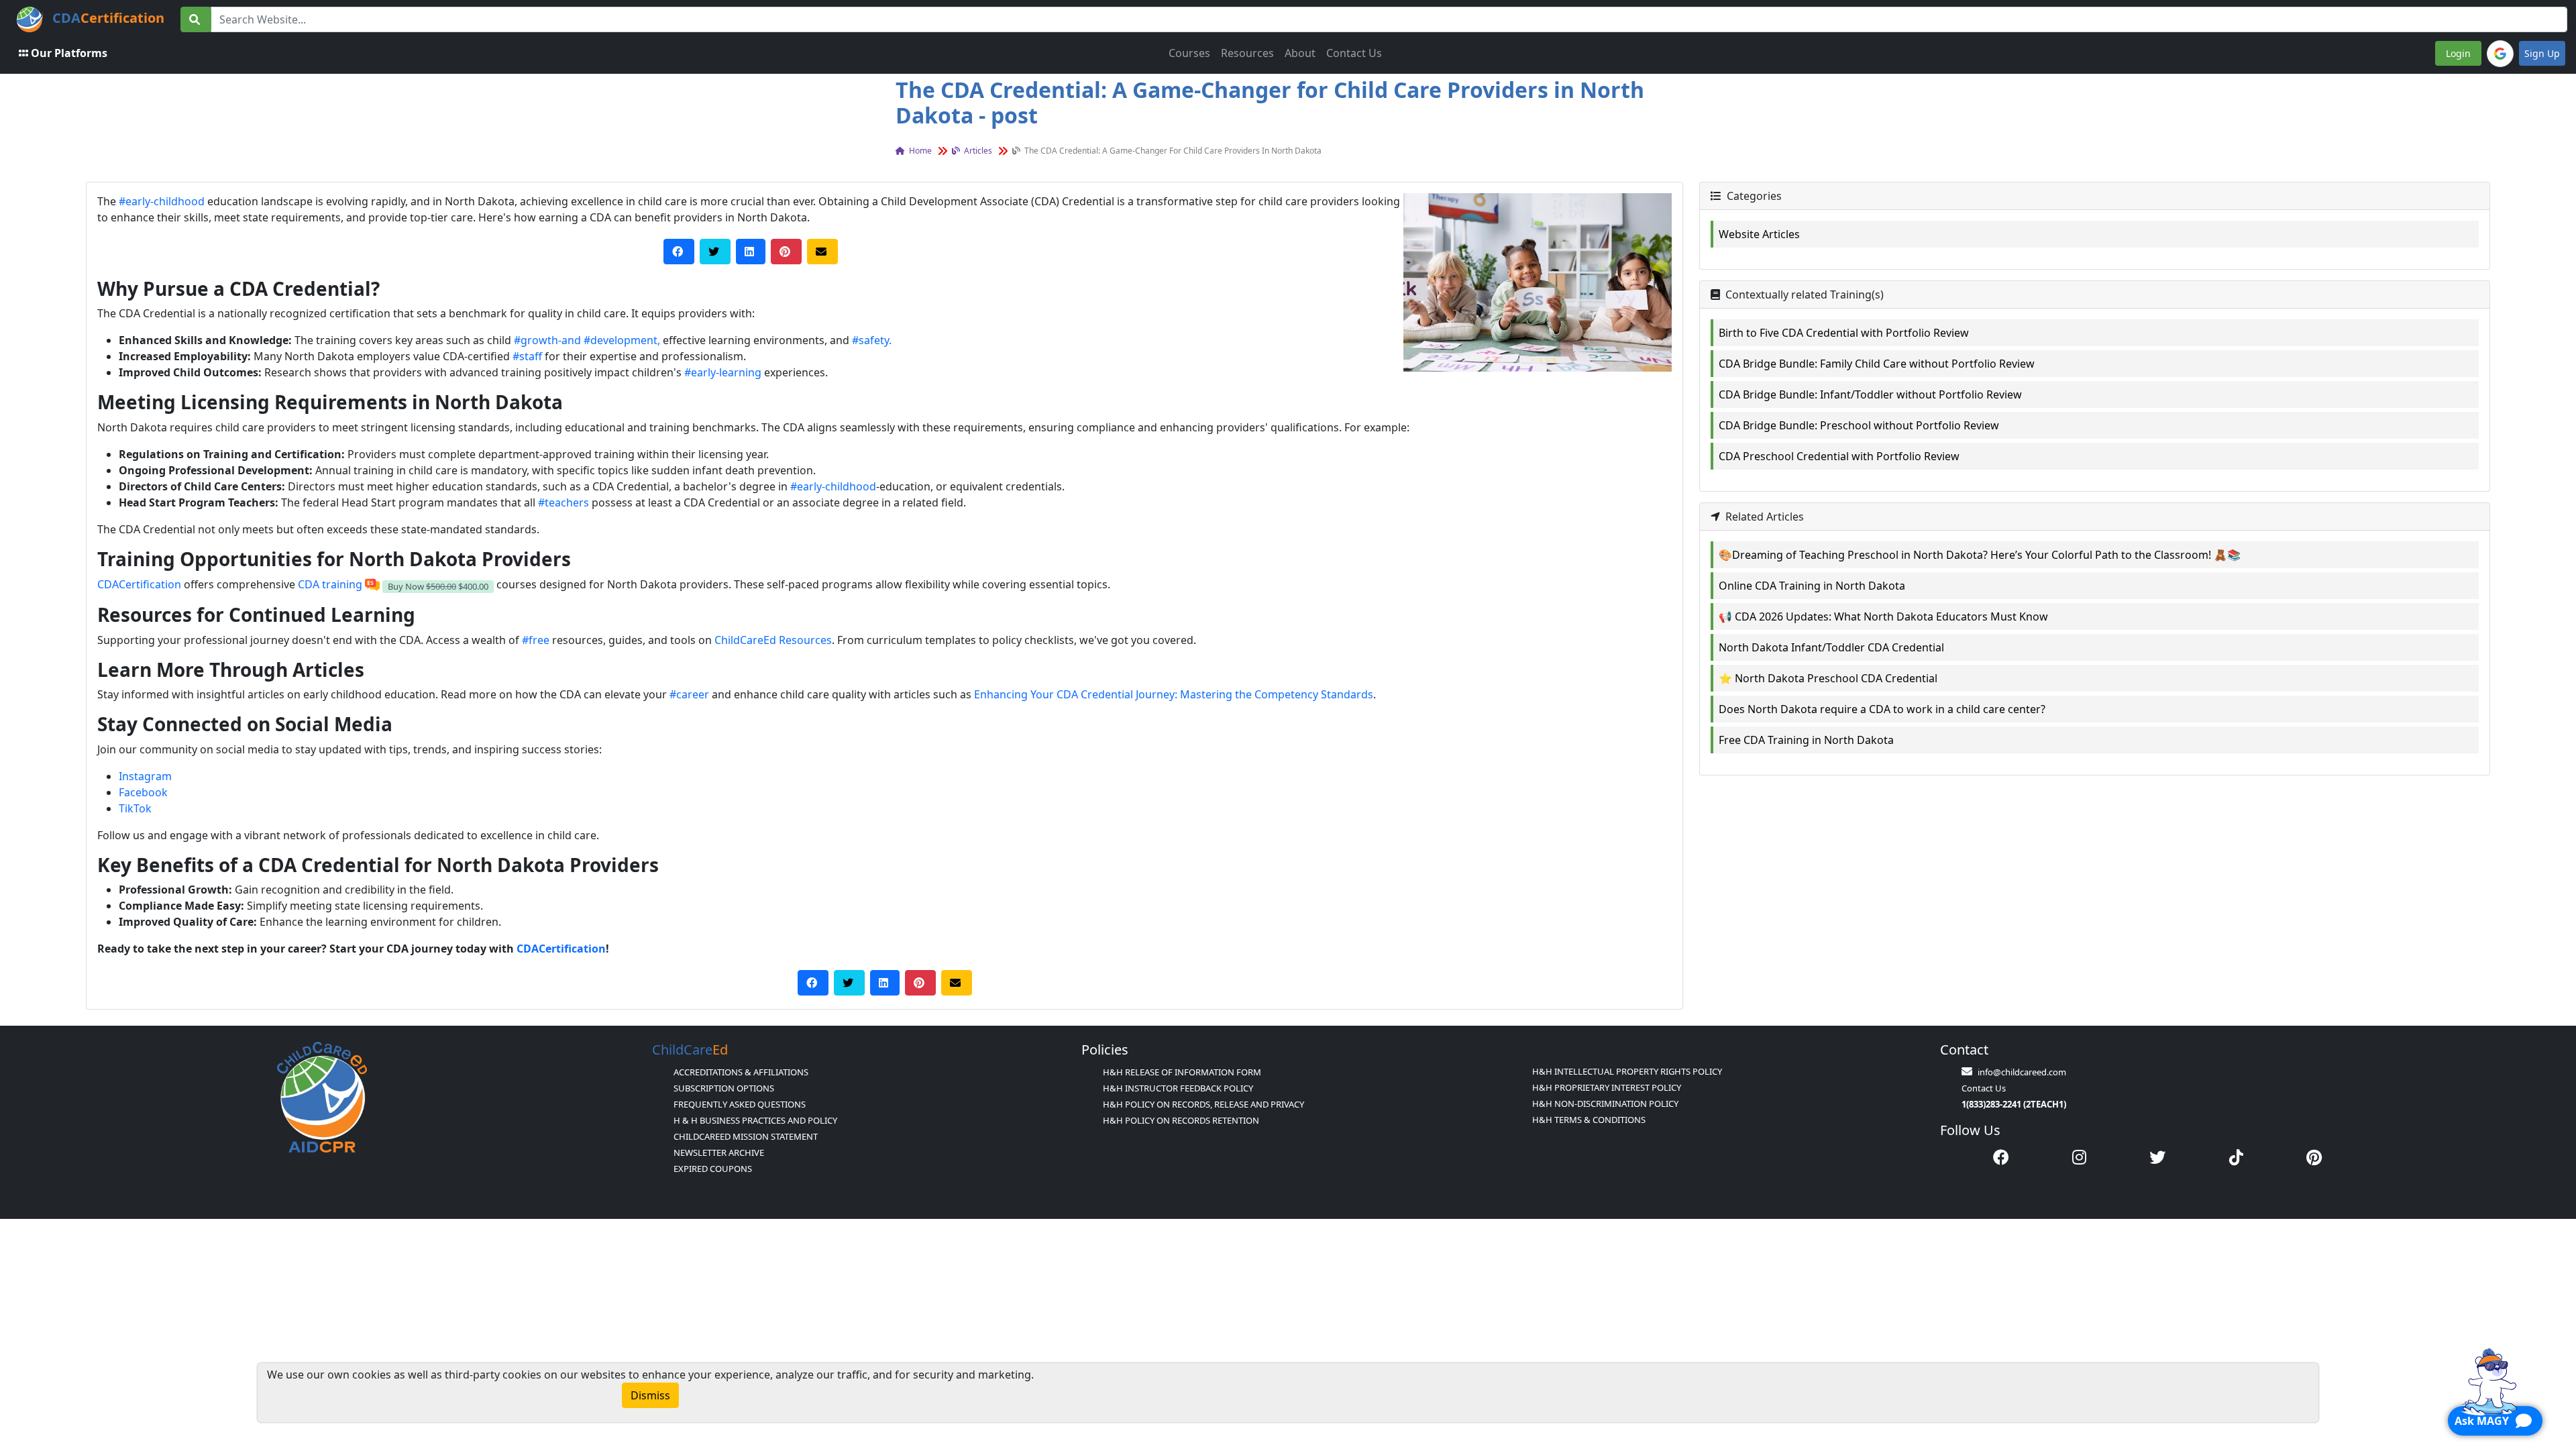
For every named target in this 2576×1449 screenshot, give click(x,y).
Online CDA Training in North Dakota (1812, 586)
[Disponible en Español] (372, 584)
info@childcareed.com (2022, 1072)
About (1300, 53)
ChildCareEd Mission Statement (746, 1136)
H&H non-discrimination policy (1605, 1104)
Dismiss (650, 1395)
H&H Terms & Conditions (1589, 1120)
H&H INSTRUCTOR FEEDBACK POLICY (1178, 1088)
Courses (1189, 53)
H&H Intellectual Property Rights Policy (1627, 1071)
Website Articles (1759, 234)
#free (536, 640)
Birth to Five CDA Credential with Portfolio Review (1844, 333)
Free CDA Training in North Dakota (1806, 740)
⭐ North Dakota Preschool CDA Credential (1828, 678)
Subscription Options (724, 1088)
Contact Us (1354, 53)
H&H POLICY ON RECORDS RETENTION (1181, 1120)
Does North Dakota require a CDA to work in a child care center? (1882, 709)
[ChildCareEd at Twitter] (2157, 1157)
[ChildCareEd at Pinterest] (2314, 1157)
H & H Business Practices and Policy (755, 1120)
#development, (622, 340)
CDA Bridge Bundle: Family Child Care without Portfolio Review (1877, 364)
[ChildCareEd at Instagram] (2079, 1157)
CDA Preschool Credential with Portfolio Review (1839, 456)
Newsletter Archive (719, 1152)
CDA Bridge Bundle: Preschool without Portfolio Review (1859, 425)
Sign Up (2542, 53)
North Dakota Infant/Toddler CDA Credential (1831, 647)
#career (689, 694)
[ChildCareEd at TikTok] (2236, 1157)
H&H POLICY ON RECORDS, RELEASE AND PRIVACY (1203, 1104)
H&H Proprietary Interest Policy (1607, 1087)
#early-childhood (162, 201)
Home (919, 151)
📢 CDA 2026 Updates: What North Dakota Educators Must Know (1883, 616)
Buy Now (438, 586)
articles (977, 151)
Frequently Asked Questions (740, 1104)
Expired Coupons (713, 1169)
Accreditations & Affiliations (741, 1072)
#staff (527, 356)
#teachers (563, 502)
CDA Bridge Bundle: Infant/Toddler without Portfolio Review (1870, 394)
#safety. (872, 340)
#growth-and (547, 340)
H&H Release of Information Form (1182, 1072)
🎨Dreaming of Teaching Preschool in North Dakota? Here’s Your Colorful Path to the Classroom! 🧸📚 (1980, 555)
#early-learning (723, 372)
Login (2458, 53)
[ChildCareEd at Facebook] (2001, 1157)
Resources (1247, 53)
